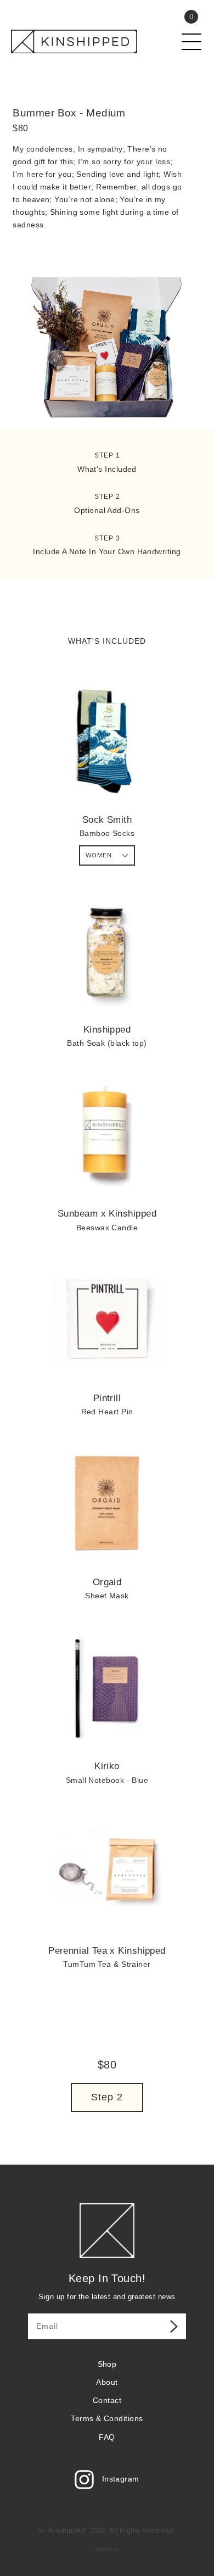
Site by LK (107, 2550)
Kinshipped (67, 2530)
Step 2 (107, 2097)
